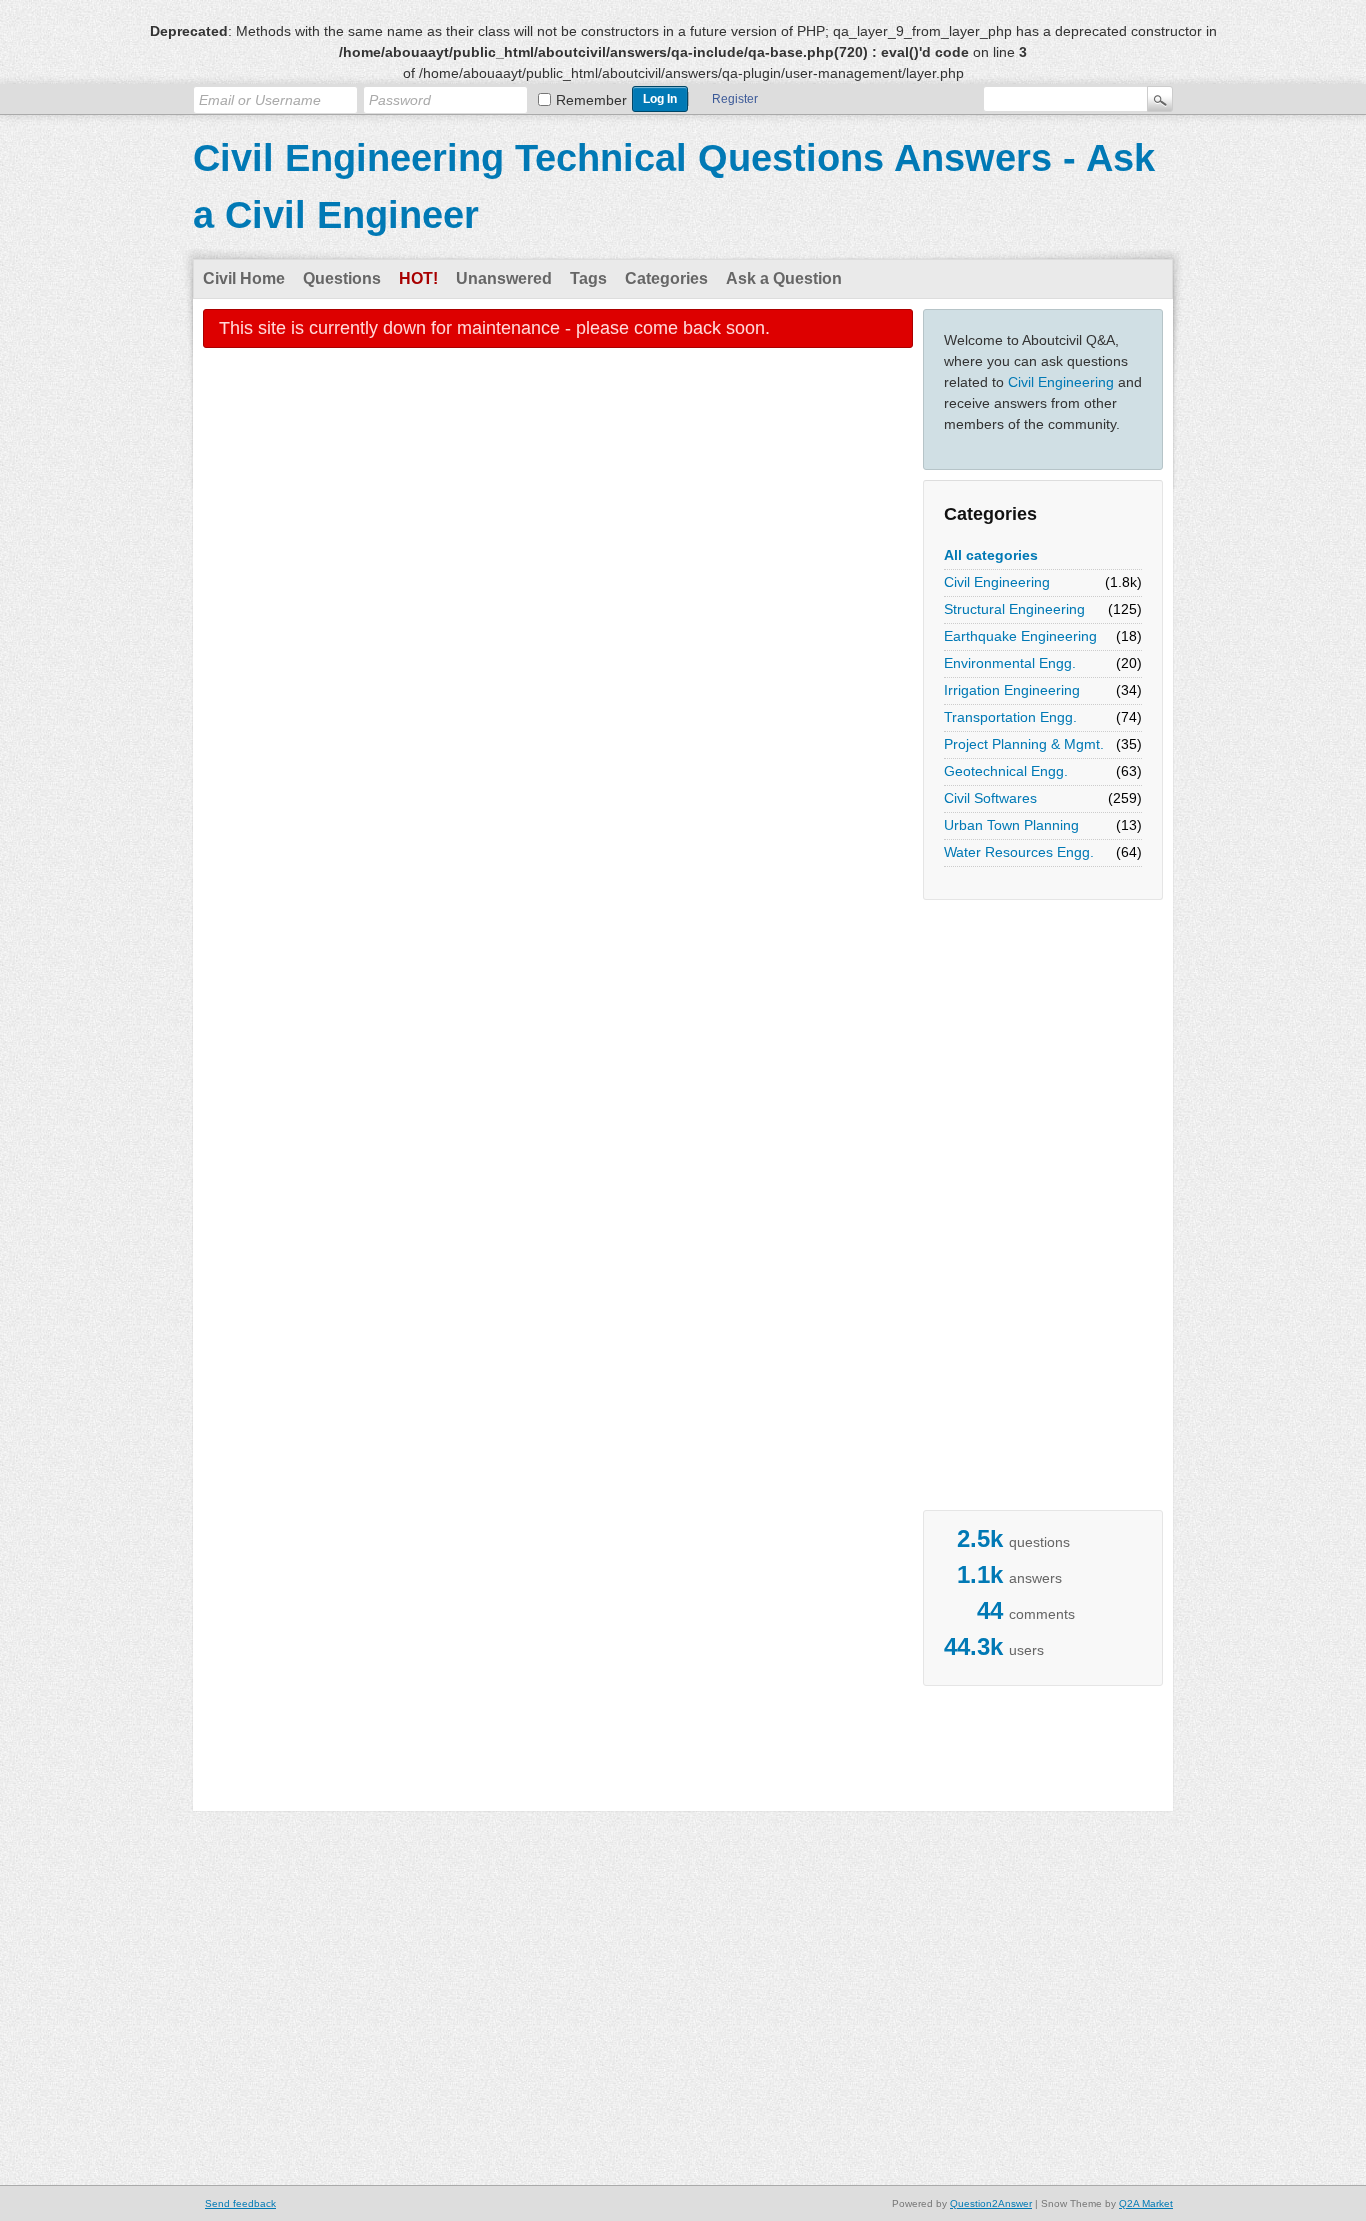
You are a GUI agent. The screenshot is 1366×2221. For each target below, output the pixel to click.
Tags (588, 278)
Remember (591, 100)
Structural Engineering (1014, 609)
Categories (666, 278)
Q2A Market (1146, 2203)
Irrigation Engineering (1012, 690)
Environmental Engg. (1010, 663)
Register (735, 99)
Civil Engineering (1061, 382)
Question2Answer (991, 2203)
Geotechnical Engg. (1006, 771)
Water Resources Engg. (1019, 852)
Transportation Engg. (1010, 717)
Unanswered (504, 278)
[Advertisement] (1003, 1210)
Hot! (418, 278)
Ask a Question (784, 278)
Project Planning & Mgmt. (1024, 744)
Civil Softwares (990, 798)
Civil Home (244, 278)
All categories (991, 555)
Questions (342, 278)
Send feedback (240, 2203)
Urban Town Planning (1011, 825)
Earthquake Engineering (1020, 636)
